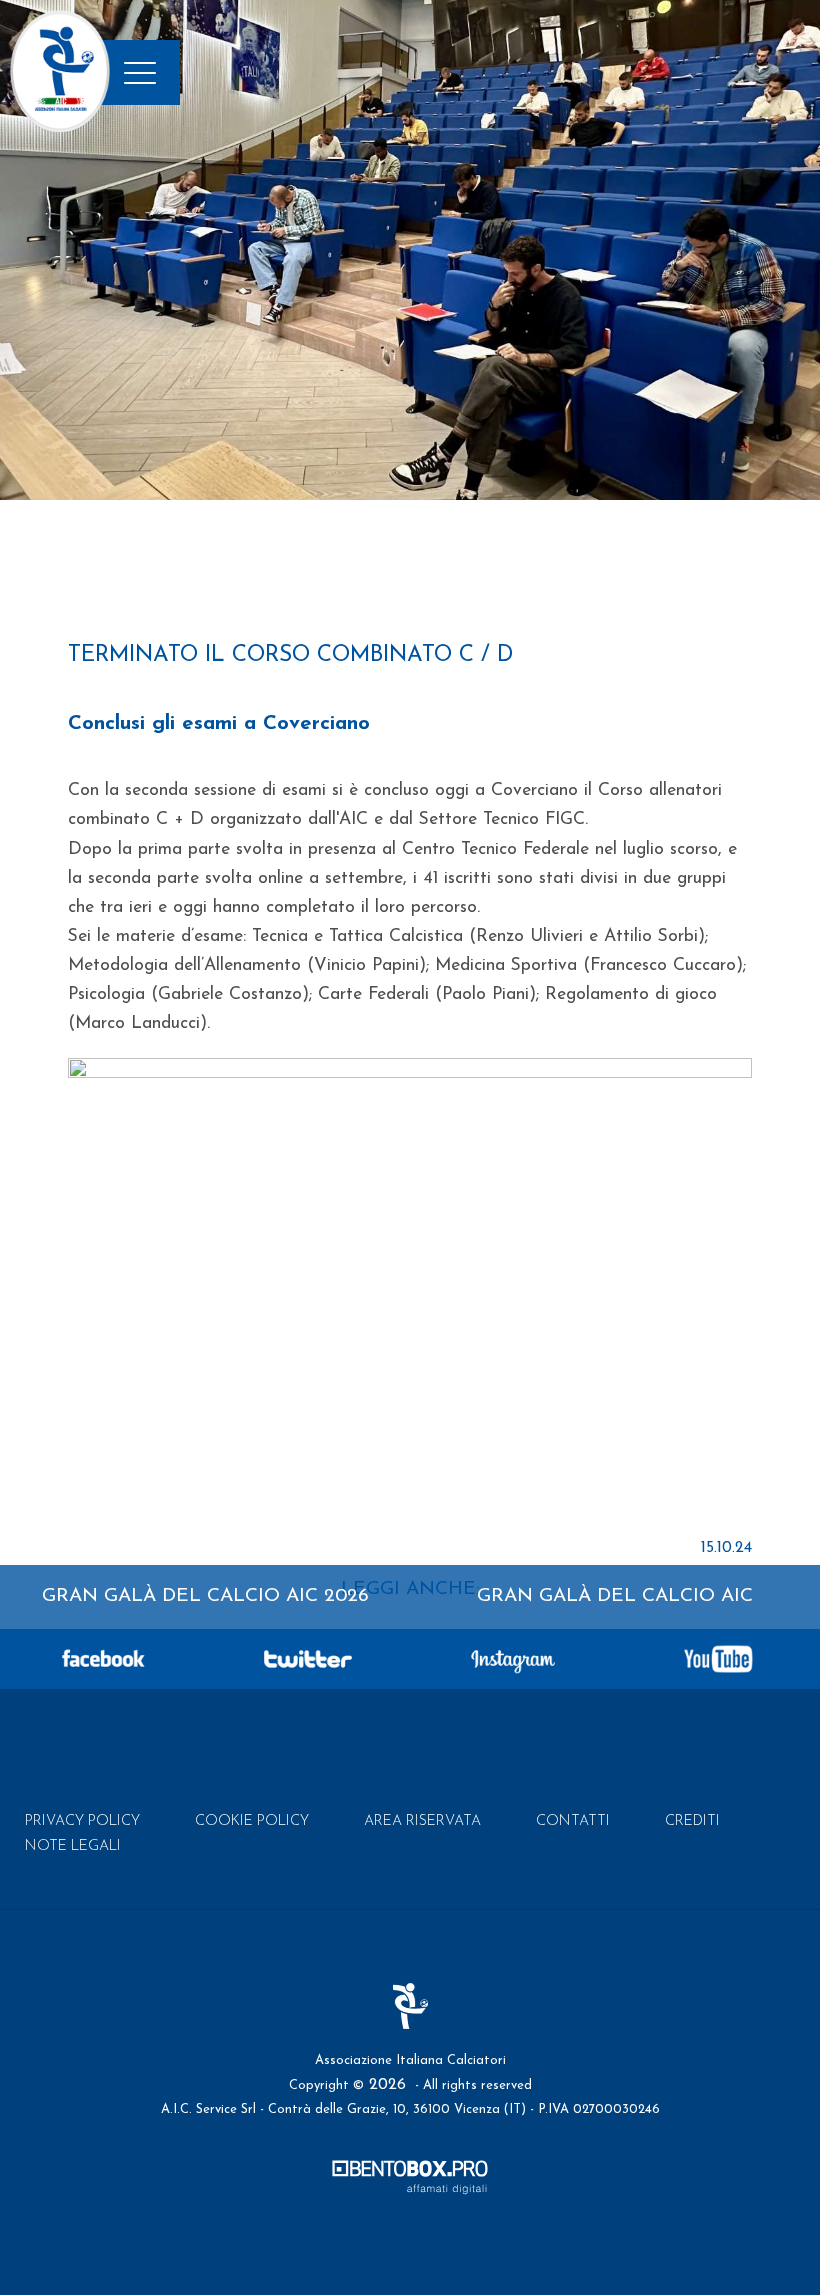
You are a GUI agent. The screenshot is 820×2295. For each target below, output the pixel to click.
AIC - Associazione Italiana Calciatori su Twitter (308, 1659)
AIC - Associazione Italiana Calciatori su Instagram (513, 1659)
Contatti (573, 1821)
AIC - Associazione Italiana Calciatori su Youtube (718, 1659)
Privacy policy (82, 1821)
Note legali (73, 1846)
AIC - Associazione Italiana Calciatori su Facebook (103, 1659)
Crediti (692, 1821)
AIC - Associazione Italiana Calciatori (410, 2006)
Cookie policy (252, 1821)
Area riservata (422, 1821)
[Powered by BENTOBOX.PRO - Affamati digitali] (410, 2181)
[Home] (60, 129)
